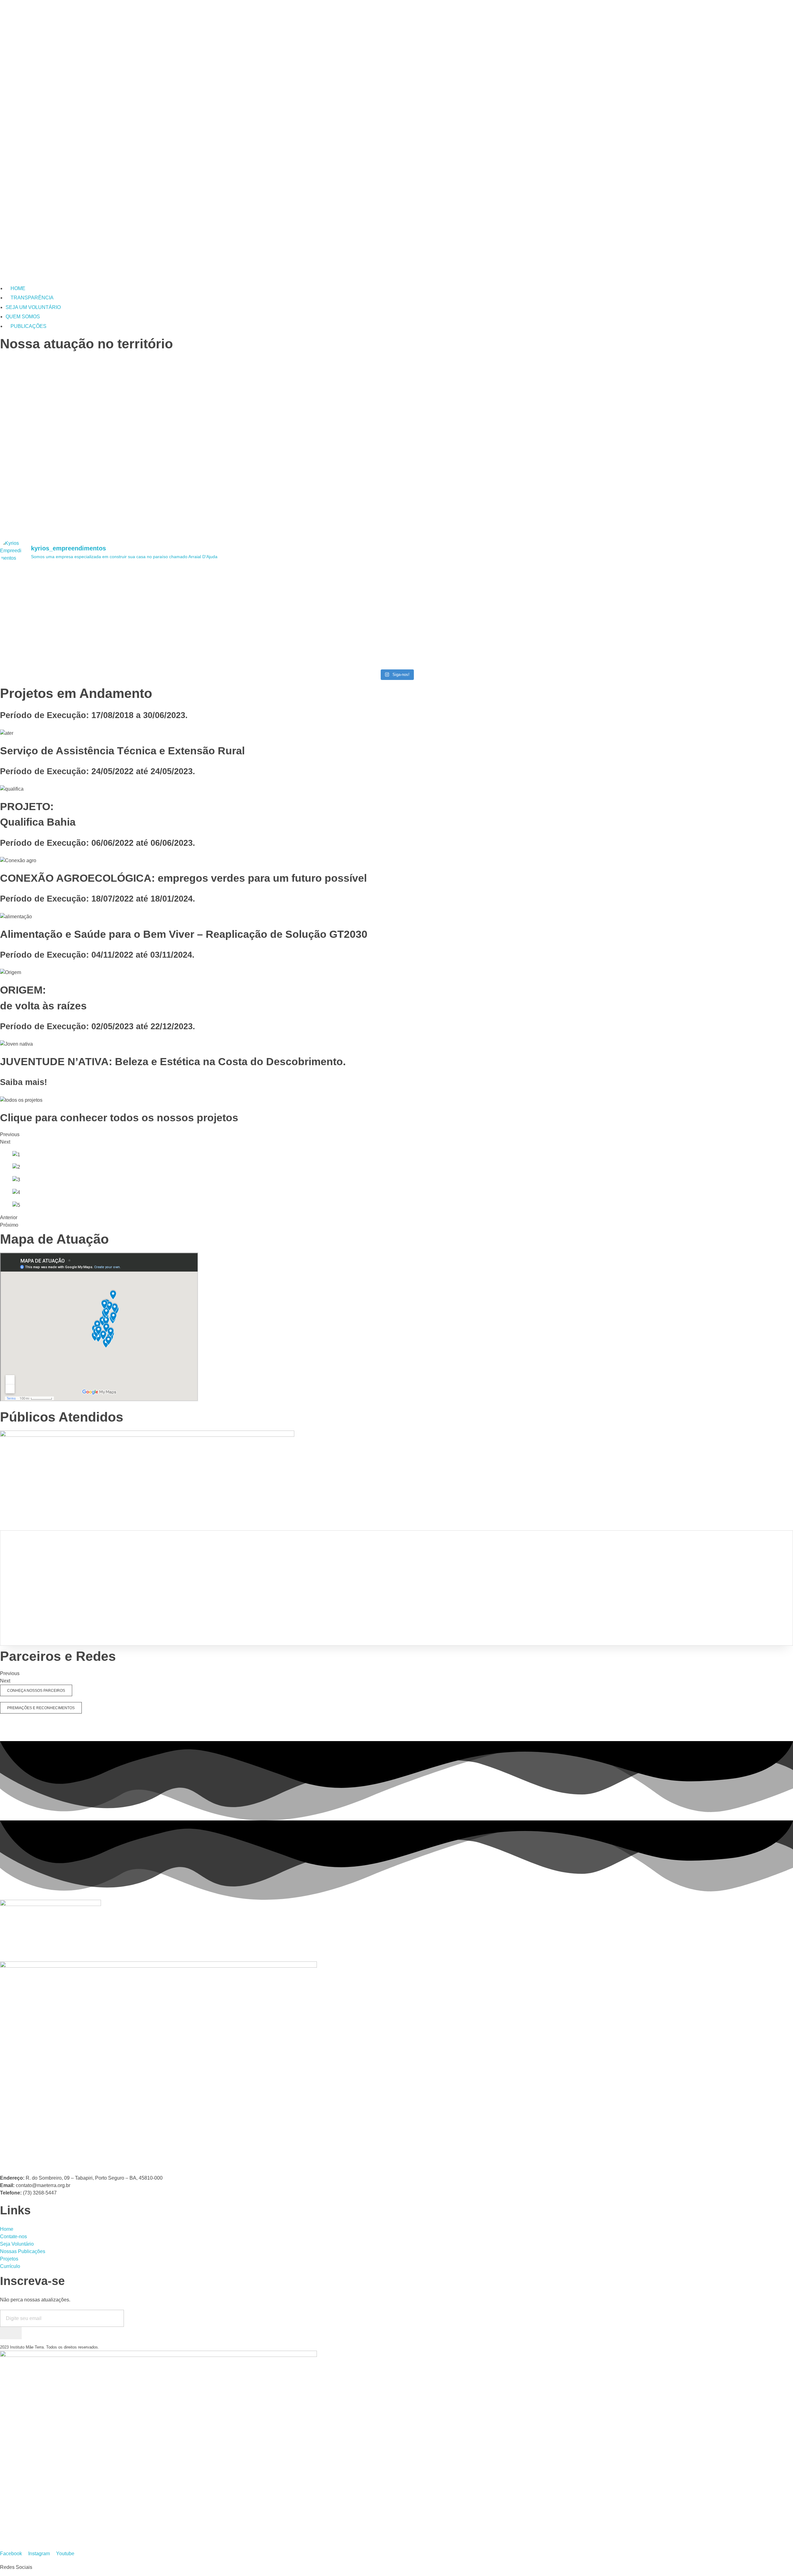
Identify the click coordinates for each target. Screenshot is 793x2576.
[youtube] (2, 2164)
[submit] (11, 2333)
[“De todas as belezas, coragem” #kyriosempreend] (496, 579)
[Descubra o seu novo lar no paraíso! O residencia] (98, 605)
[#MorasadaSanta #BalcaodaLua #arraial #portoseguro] (98, 646)
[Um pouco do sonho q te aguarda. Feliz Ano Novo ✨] (297, 649)
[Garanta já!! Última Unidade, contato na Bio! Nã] (496, 653)
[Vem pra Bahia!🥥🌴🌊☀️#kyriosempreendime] (297, 579)
